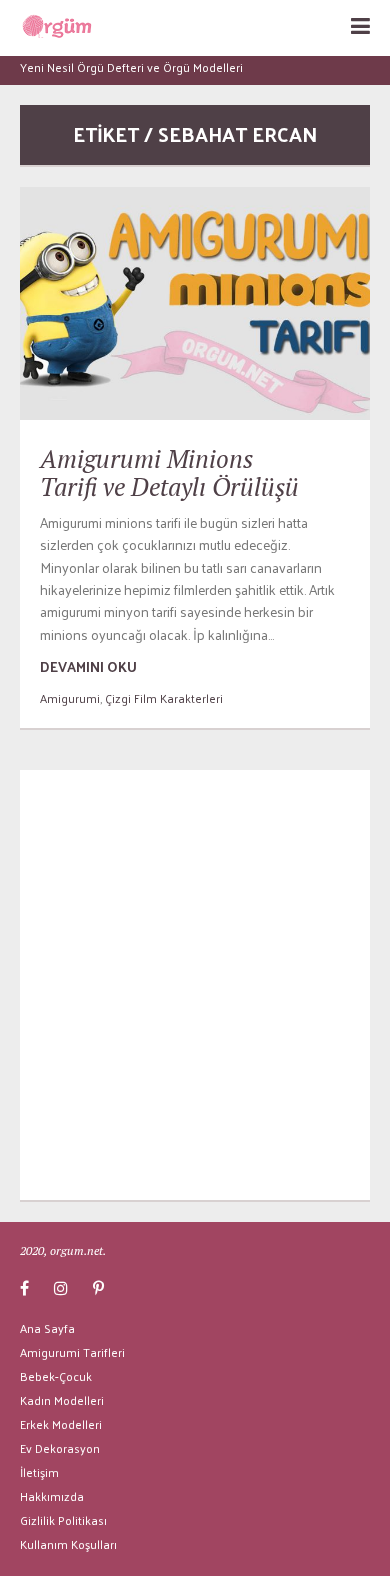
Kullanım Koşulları (68, 1544)
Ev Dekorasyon (60, 1448)
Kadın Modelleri (62, 1400)
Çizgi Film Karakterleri (164, 698)
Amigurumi (70, 698)
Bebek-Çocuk (56, 1376)
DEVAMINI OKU (88, 666)
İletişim (39, 1472)
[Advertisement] (195, 985)
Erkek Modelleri (61, 1424)
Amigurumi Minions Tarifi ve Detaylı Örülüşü (169, 472)
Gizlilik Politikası (63, 1520)
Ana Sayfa (47, 1328)
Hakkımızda (52, 1496)
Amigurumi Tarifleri (72, 1352)
